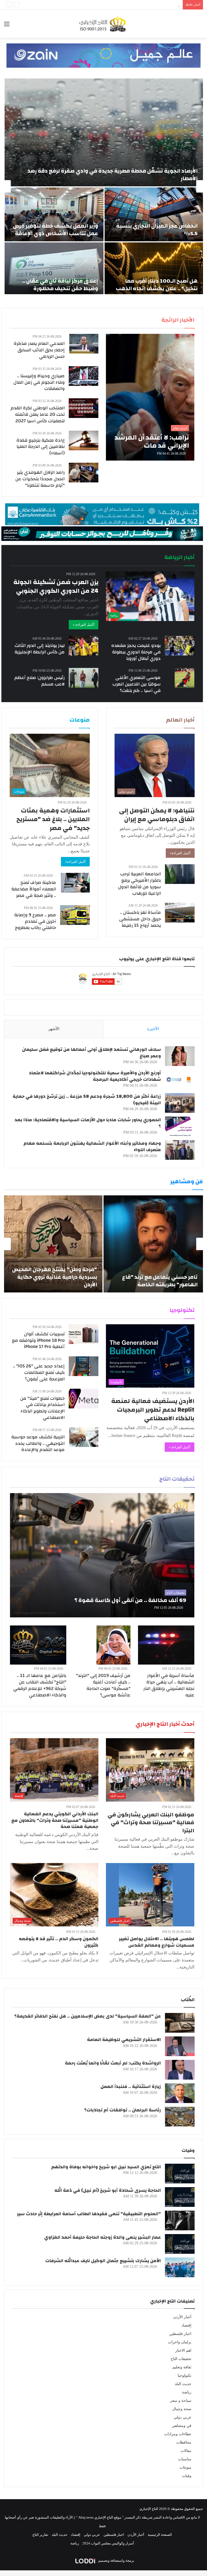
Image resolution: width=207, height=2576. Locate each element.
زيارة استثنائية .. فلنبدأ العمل (131, 2086)
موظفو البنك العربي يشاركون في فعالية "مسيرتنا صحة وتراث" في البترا (151, 1823)
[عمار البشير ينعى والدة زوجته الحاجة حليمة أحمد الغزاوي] (180, 2244)
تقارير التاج (40, 2535)
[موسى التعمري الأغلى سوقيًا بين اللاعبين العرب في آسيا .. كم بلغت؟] (185, 678)
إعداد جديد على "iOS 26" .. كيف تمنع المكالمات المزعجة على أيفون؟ (39, 1372)
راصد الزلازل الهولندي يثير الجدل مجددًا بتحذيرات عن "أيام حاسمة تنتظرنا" (40, 479)
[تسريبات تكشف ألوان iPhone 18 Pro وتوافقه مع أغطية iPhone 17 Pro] (84, 1334)
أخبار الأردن (182, 2317)
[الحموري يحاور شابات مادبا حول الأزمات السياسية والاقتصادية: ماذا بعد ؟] (180, 1126)
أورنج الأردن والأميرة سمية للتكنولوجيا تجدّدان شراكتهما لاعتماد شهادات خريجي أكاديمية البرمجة (95, 1076)
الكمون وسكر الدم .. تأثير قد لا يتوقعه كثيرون (59, 1942)
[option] (103, 186)
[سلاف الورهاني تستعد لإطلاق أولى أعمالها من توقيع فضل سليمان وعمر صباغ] (180, 1056)
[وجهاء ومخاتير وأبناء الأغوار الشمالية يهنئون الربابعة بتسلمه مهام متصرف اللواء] (180, 1150)
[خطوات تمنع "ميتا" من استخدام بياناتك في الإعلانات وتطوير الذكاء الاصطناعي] (84, 1399)
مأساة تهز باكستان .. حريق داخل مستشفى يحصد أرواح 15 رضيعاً (140, 919)
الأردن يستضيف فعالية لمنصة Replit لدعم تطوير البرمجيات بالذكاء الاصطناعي (153, 1410)
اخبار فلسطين (180, 2334)
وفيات (187, 2476)
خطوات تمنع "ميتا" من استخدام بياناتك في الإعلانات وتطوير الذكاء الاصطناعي (42, 1408)
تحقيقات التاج (181, 2359)
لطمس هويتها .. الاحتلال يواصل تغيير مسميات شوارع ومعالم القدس (157, 1942)
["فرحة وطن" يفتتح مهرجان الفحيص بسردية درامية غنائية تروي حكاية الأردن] (53, 1244)
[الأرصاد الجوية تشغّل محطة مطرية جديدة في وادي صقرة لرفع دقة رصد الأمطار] (104, 132)
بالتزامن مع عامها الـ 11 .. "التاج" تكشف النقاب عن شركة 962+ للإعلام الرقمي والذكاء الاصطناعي (40, 1685)
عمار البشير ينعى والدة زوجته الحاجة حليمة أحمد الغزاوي (103, 2237)
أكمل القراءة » (84, 625)
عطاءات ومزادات (178, 2434)
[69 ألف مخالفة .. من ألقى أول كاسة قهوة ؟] (102, 1555)
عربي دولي (183, 2417)
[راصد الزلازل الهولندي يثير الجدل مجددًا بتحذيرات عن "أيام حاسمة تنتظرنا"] (84, 473)
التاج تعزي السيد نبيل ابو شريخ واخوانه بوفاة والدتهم (106, 2167)
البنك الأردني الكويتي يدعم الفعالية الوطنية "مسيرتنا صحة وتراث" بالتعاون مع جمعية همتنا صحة (55, 1820)
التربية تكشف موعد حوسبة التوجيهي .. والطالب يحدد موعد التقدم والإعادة (38, 1443)
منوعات (185, 2467)
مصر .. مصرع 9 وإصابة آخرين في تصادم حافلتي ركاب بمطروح (35, 921)
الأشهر (54, 1029)
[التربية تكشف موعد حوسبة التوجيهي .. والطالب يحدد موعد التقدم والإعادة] (84, 1437)
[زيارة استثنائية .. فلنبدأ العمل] (180, 2093)
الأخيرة (153, 1029)
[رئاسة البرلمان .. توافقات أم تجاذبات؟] (180, 2117)
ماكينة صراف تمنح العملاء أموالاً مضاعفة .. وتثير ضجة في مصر (34, 889)
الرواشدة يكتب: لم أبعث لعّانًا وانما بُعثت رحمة (113, 2063)
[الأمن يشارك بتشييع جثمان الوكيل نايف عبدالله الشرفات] (180, 2267)
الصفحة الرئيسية (160, 2535)
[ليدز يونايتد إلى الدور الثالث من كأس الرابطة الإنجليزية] (84, 646)
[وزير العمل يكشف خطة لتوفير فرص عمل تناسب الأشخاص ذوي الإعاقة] (54, 214)
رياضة (187, 2392)
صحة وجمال (182, 2409)
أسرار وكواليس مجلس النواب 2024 (108, 2543)
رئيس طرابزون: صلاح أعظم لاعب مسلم (39, 681)
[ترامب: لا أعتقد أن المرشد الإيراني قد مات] (150, 397)
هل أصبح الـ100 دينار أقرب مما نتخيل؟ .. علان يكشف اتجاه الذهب (157, 285)
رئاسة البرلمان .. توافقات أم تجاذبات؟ (123, 2110)
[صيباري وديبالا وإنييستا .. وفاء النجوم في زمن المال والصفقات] (84, 376)
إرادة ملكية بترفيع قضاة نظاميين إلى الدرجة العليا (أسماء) (41, 447)
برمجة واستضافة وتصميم (116, 2560)
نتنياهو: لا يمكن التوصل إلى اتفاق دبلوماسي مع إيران (157, 815)
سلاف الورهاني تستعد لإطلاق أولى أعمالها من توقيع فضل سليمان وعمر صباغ (92, 1053)
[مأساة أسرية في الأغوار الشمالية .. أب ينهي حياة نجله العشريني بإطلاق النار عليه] (166, 1645)
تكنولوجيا (184, 2376)
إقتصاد (186, 2325)
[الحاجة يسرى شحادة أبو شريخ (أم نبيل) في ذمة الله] (180, 2197)
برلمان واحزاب (180, 2342)
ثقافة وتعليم (182, 2367)
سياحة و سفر (181, 2401)
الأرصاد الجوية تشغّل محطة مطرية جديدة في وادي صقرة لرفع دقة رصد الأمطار (113, 175)
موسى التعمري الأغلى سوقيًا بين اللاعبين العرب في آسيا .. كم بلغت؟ (137, 684)
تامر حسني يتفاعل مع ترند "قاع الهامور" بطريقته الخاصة (160, 1281)
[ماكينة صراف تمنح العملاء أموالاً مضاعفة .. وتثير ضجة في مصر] (75, 883)
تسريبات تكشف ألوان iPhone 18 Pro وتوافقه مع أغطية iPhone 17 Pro (38, 1340)
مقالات (186, 2451)
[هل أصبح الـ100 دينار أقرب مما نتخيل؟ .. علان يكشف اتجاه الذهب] (154, 269)
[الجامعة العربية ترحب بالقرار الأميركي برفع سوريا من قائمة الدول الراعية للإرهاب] (180, 874)
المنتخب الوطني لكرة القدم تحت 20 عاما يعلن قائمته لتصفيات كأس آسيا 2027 (38, 414)
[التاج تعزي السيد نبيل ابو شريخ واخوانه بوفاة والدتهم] (180, 2174)
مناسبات (185, 2459)
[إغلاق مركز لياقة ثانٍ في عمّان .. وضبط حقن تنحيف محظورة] (54, 269)
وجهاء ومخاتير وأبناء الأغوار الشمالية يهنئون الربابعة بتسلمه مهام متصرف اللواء (92, 1146)
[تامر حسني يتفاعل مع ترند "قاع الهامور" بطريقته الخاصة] (153, 1244)
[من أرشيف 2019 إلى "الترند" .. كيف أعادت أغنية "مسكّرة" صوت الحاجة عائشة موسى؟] (113, 1645)
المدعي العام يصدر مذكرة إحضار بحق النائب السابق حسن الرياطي (39, 350)
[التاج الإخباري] (103, 24)
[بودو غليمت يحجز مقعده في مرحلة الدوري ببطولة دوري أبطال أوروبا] (180, 646)
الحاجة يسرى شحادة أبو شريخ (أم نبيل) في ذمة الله (108, 2190)
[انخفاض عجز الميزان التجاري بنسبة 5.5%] (154, 214)
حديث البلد (183, 2384)
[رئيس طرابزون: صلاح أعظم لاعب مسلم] (84, 678)
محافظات (184, 2442)
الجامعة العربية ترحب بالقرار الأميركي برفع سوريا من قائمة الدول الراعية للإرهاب (139, 883)
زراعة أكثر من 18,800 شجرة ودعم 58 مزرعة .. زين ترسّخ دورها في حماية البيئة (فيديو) (87, 1100)
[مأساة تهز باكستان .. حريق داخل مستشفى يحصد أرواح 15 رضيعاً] (180, 913)
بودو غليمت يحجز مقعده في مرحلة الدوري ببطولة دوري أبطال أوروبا (136, 652)
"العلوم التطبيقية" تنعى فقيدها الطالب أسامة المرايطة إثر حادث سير (89, 2214)
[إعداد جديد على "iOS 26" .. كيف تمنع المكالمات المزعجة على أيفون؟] (84, 1366)
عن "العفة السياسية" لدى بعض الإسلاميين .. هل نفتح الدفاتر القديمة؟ (88, 2016)
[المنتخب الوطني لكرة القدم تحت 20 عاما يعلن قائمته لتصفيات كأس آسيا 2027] (84, 408)
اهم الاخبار (183, 2350)
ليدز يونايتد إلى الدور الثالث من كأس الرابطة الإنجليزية (40, 649)
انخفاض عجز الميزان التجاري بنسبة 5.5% (157, 230)
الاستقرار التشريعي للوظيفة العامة (124, 2040)
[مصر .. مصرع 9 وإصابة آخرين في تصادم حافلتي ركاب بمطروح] (75, 915)
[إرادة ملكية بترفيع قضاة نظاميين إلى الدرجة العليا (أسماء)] (84, 440)
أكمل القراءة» (180, 853)
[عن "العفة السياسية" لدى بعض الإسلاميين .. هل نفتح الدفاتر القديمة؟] (180, 2023)
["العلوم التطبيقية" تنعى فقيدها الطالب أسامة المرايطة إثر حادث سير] (180, 2220)
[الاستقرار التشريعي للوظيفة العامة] (180, 2046)
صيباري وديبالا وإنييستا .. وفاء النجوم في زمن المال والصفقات (39, 382)
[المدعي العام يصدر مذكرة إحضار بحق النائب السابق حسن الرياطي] (84, 344)
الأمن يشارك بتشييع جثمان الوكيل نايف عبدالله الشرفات (103, 2261)
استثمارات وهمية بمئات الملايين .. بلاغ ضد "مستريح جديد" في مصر (53, 819)
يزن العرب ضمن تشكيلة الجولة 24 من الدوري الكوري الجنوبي (56, 586)
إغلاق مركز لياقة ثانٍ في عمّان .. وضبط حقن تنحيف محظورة (60, 285)
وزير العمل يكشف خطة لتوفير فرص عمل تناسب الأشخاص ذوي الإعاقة (56, 230)
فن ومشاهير (182, 2426)
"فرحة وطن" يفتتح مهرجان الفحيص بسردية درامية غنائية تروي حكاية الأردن (55, 1277)
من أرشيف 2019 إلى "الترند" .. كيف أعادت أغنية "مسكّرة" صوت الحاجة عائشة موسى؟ (103, 1685)
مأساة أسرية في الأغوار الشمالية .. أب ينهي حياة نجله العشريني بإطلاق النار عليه (122, 5)
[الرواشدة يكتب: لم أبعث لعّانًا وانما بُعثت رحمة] (180, 2070)
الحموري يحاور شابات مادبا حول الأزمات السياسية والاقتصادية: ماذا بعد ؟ (88, 1123)
